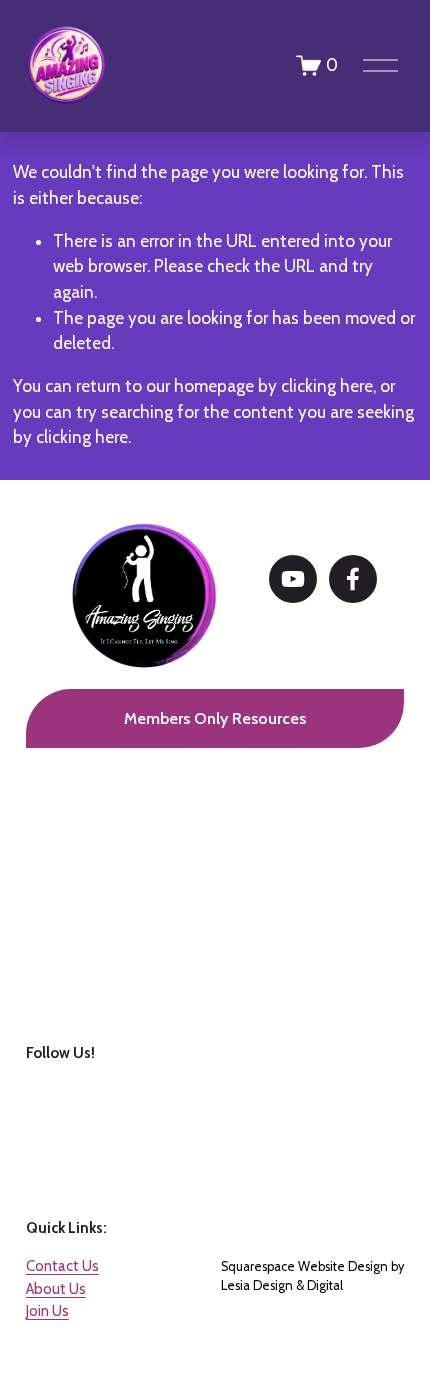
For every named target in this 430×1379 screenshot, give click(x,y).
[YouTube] (293, 579)
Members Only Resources (215, 718)
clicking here (327, 386)
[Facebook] (353, 579)
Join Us (47, 1311)
